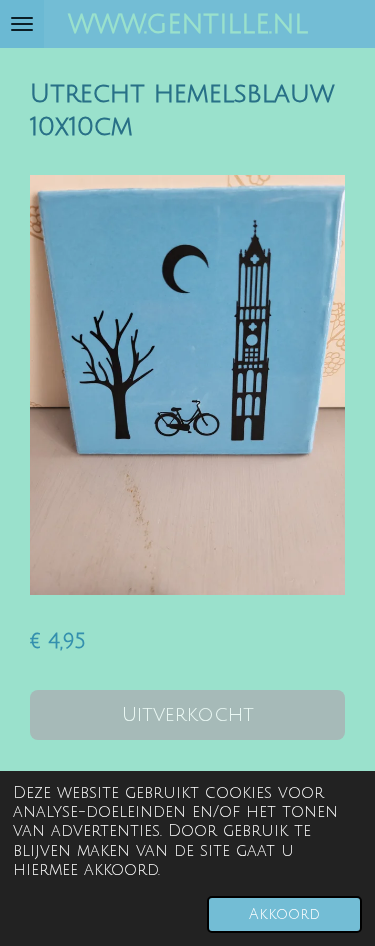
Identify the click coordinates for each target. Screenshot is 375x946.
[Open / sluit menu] (22, 24)
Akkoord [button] (284, 914)
